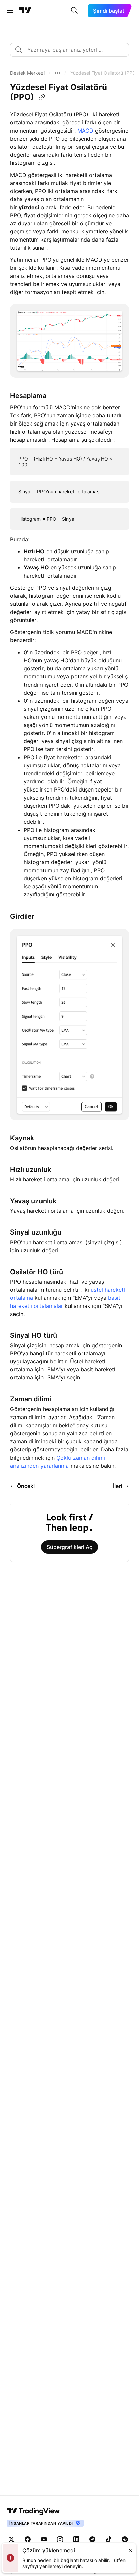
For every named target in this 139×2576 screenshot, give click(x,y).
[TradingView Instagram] (60, 2539)
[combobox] (69, 50)
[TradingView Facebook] (28, 2539)
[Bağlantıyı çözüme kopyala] (42, 97)
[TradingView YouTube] (44, 2539)
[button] (27, 73)
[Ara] (74, 11)
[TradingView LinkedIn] (76, 2539)
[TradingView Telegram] (92, 2539)
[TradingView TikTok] (109, 2539)
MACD (85, 131)
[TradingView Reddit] (125, 2539)
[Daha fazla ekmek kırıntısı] (57, 73)
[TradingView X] (11, 2539)
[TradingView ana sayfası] (25, 11)
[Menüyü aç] (10, 11)
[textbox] (72, 50)
